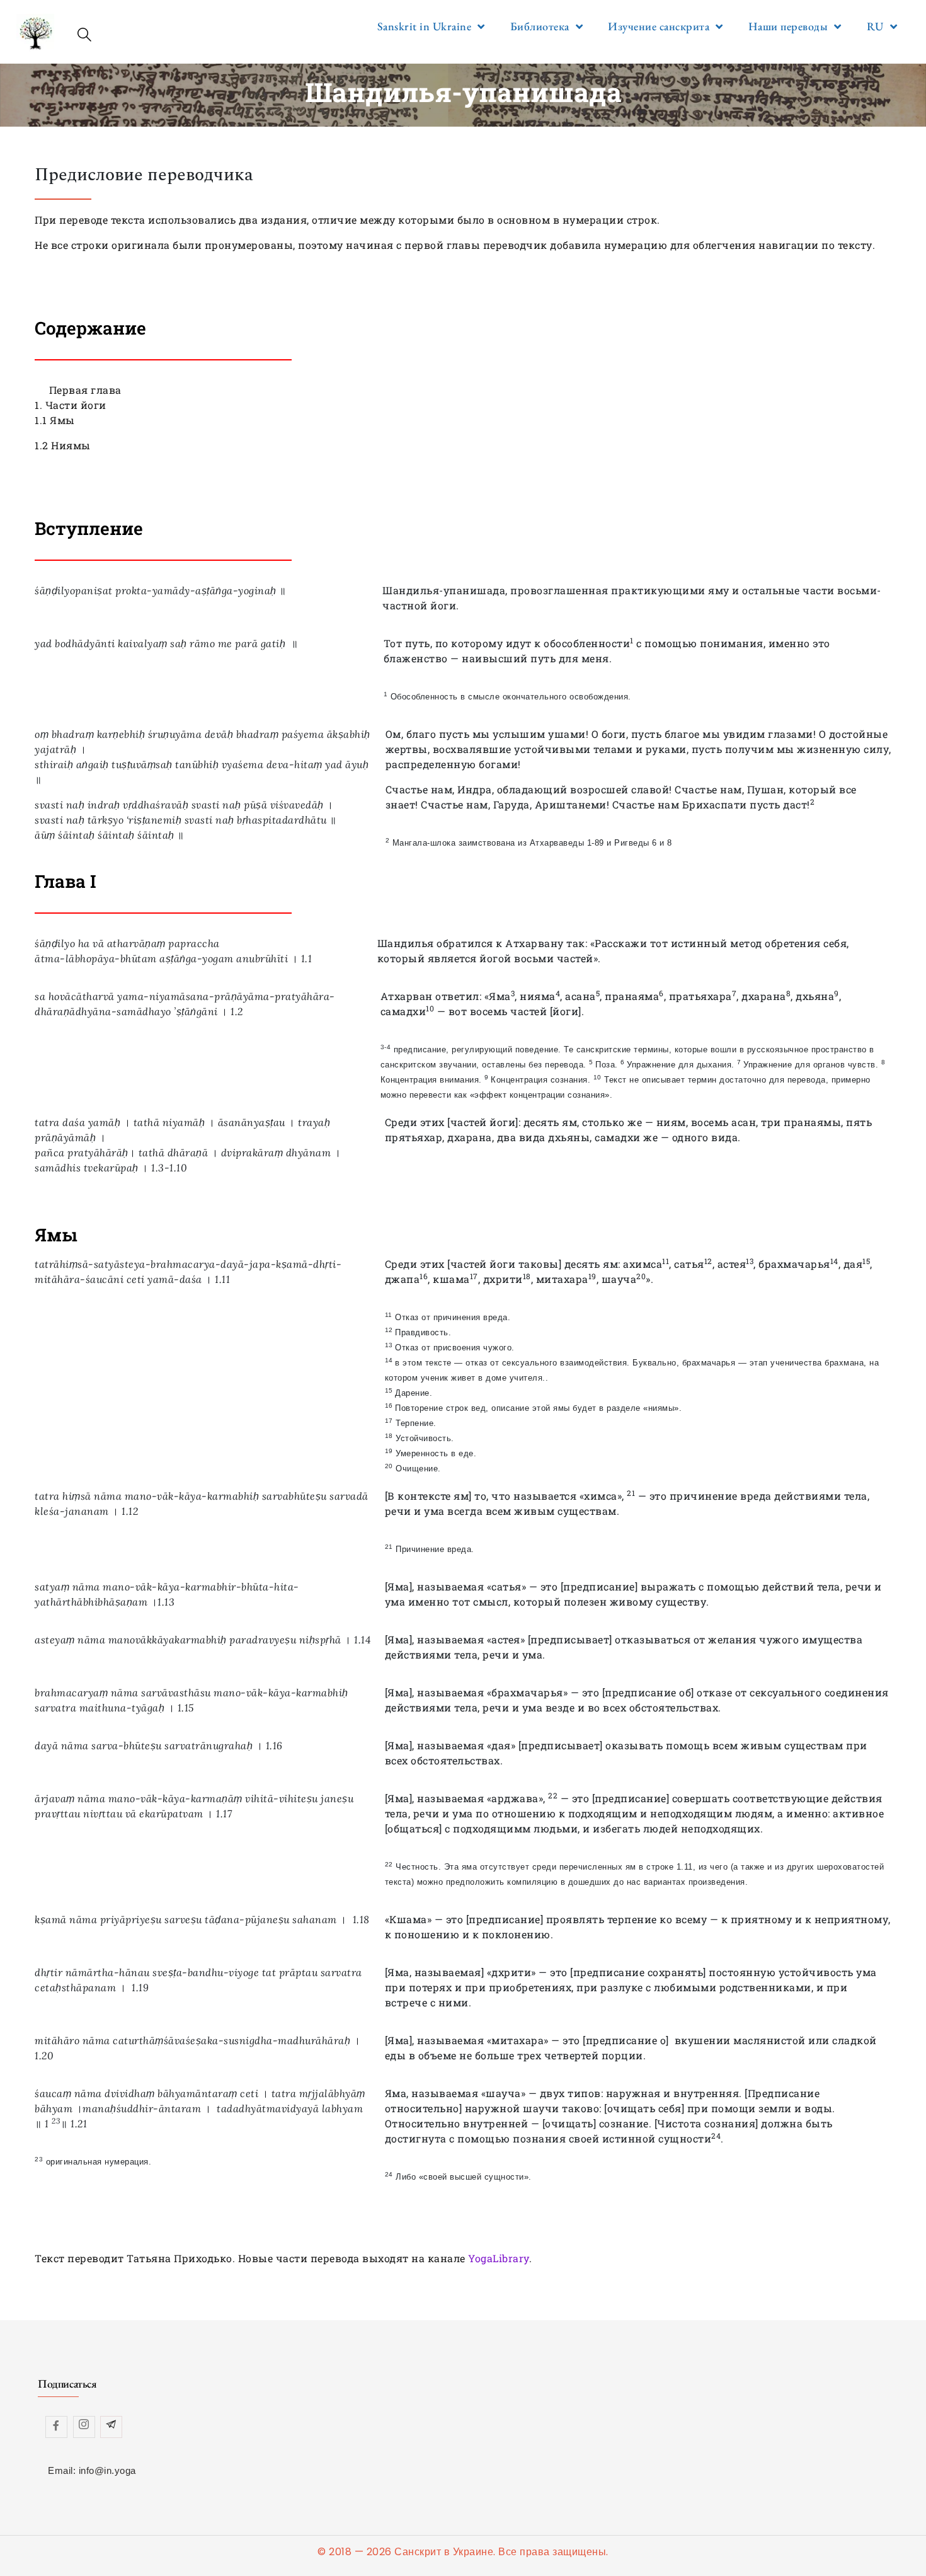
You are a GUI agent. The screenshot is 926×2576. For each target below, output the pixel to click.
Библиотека (540, 26)
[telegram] (111, 2427)
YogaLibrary (499, 2258)
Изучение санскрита (659, 26)
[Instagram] (84, 2427)
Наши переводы (788, 26)
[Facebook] (56, 2427)
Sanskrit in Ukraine (425, 26)
